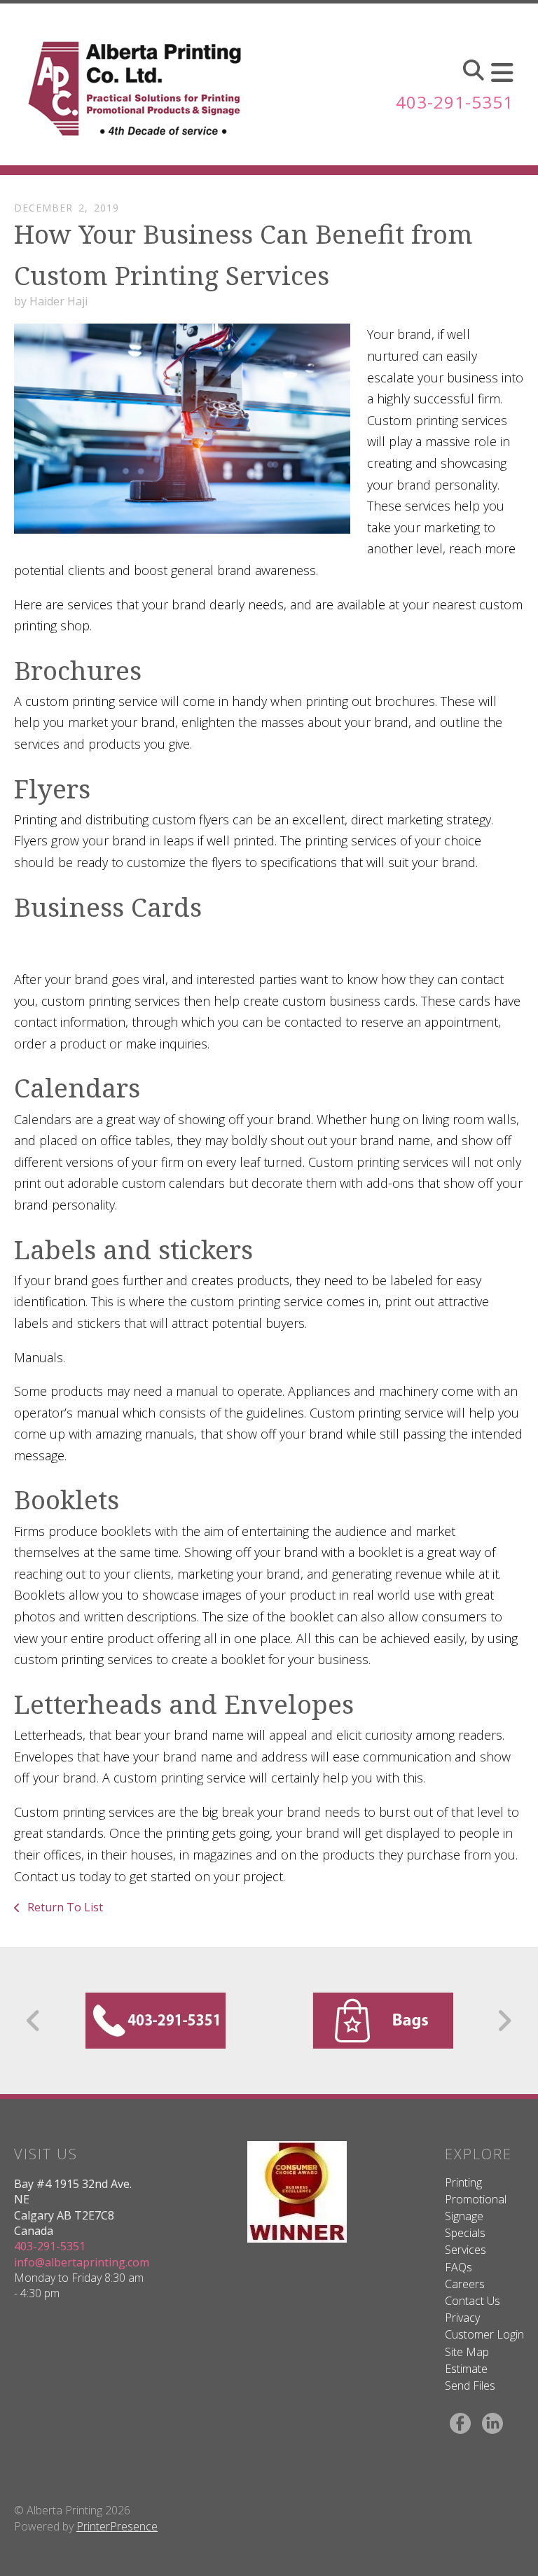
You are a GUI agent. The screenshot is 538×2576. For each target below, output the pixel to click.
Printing (463, 2182)
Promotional (476, 2199)
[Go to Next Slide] (504, 2021)
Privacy (462, 2318)
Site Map (467, 2352)
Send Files (470, 2385)
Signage (464, 2216)
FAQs (458, 2267)
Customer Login (484, 2334)
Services (465, 2250)
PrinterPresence (117, 2526)
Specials (465, 2233)
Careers (465, 2284)
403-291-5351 (455, 102)
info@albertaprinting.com (82, 2262)
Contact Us (473, 2301)
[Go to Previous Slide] (34, 2021)
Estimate (466, 2369)
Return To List (64, 1907)
